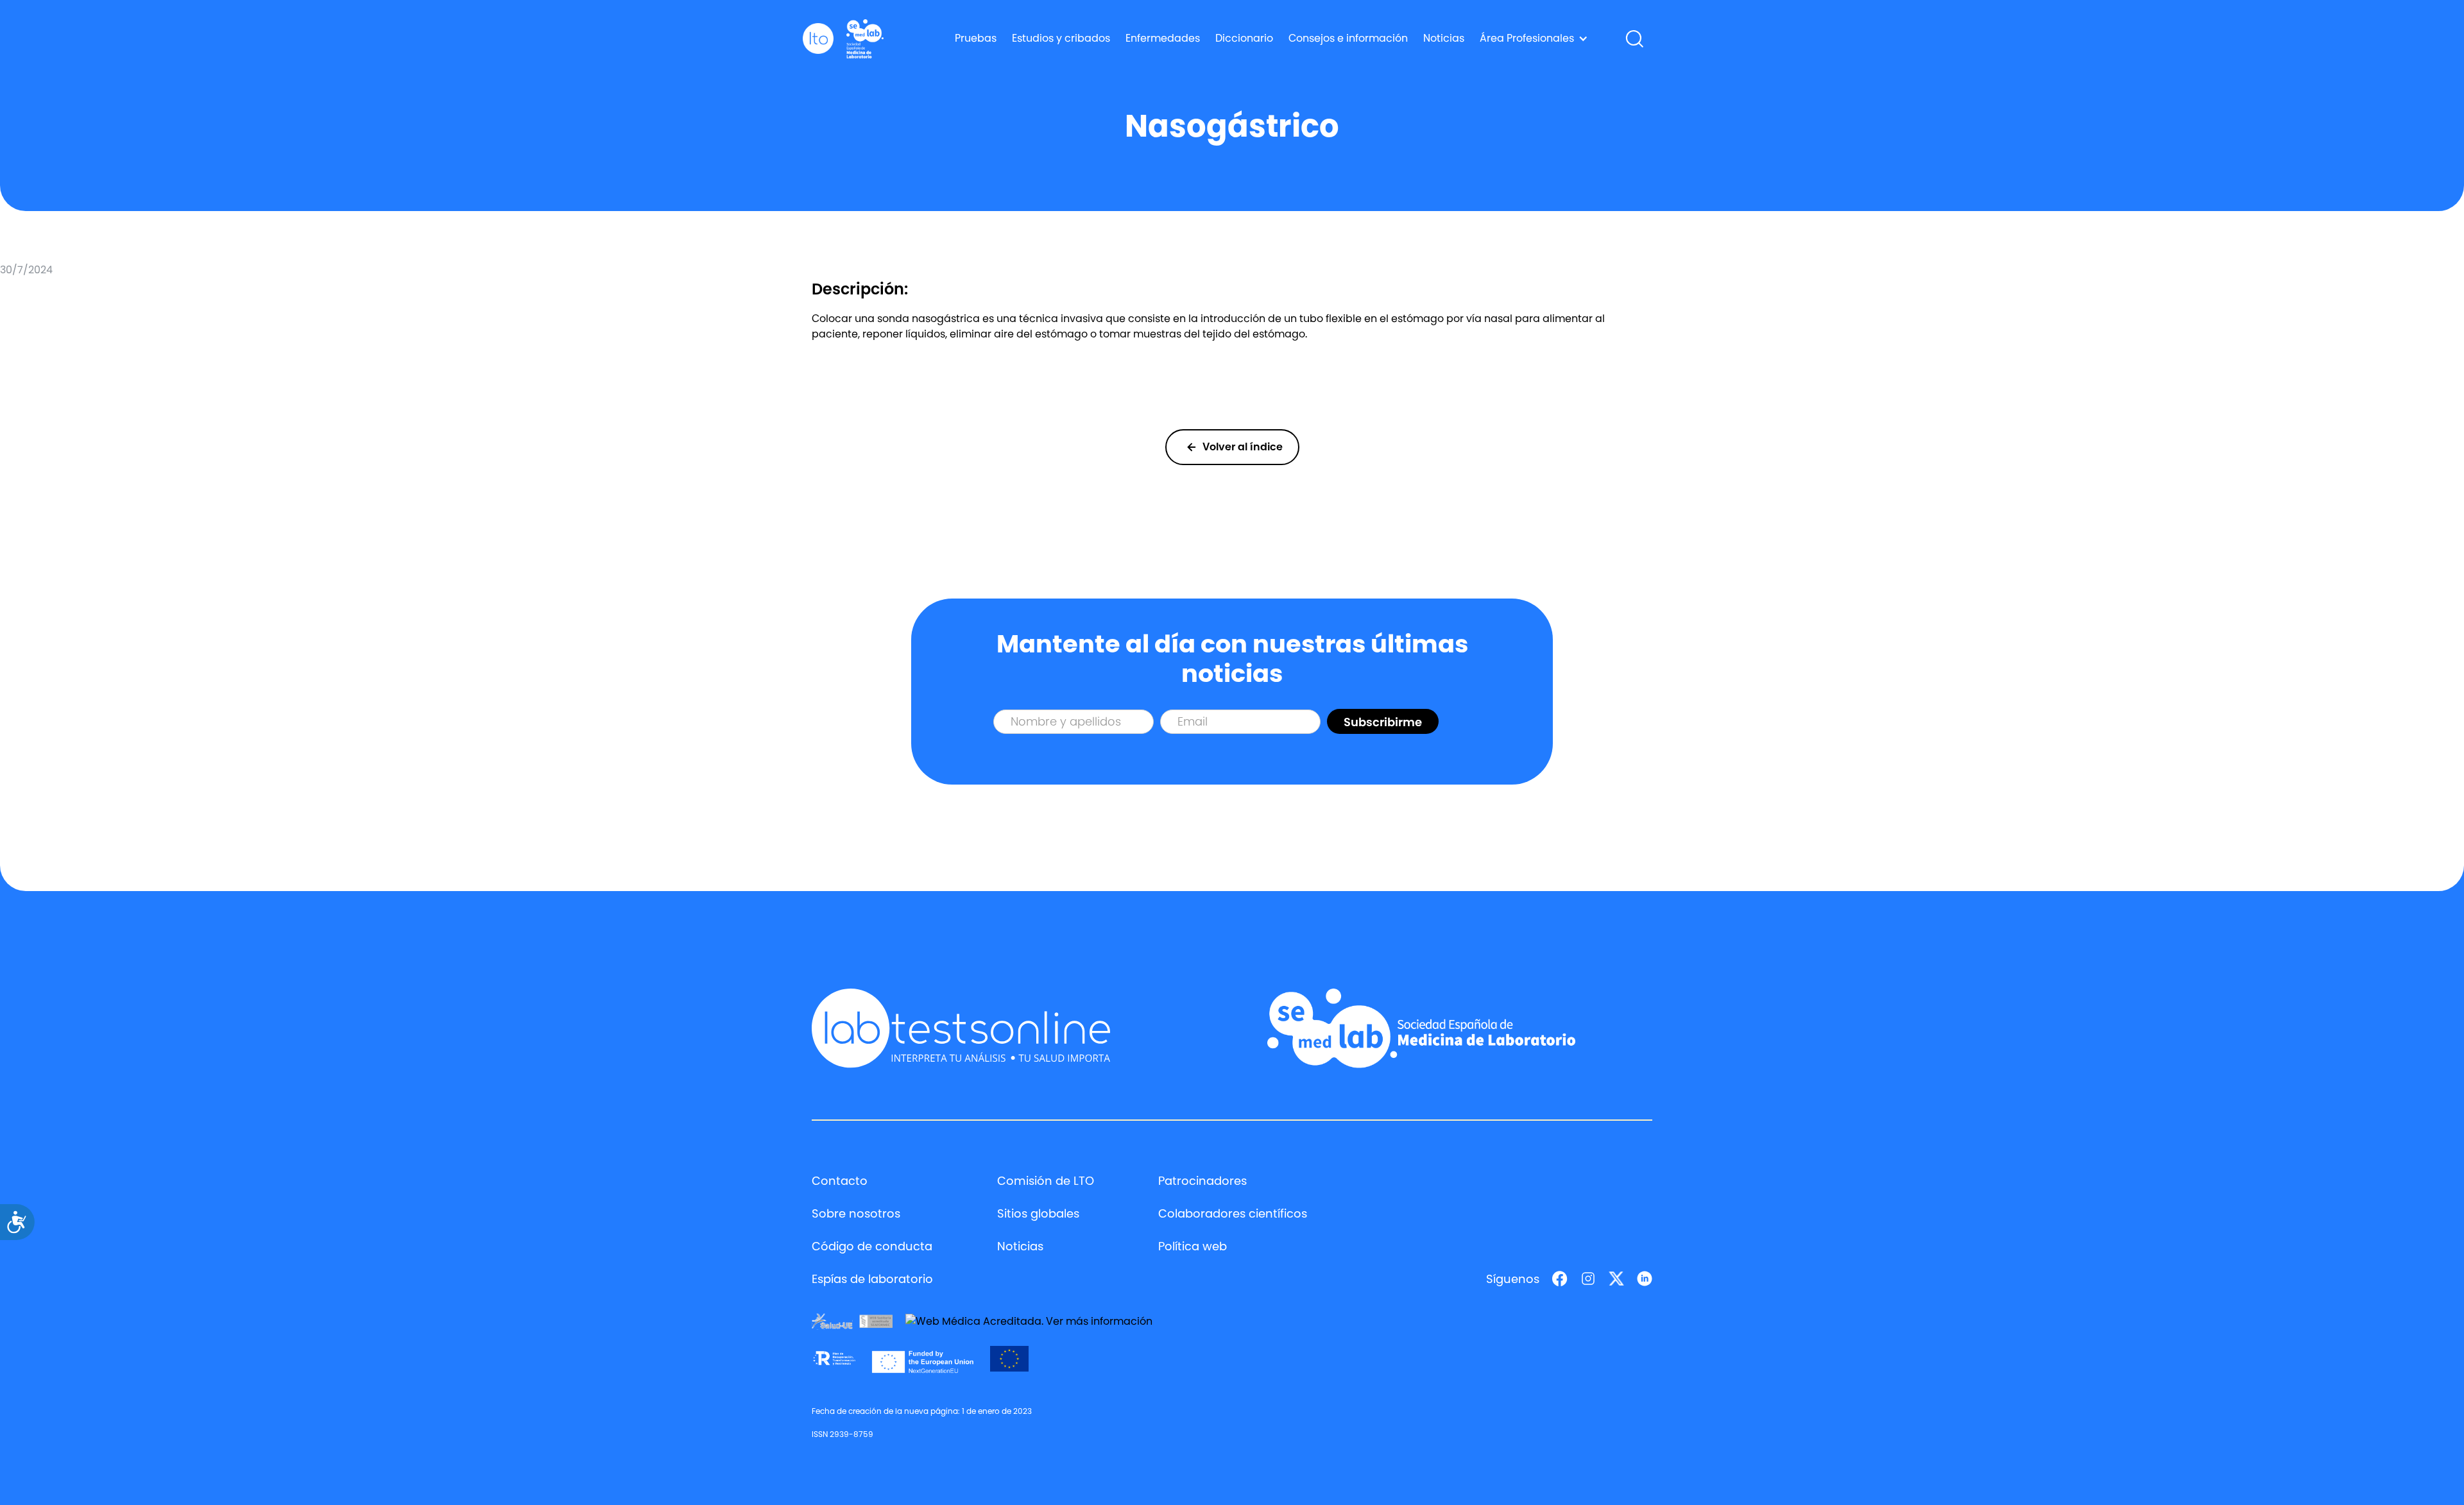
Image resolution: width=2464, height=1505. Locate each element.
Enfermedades (1163, 38)
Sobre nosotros (856, 1213)
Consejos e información (1348, 38)
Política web (1193, 1246)
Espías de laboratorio (872, 1279)
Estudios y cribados (1061, 38)
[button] (1534, 38)
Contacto (840, 1181)
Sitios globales (1038, 1213)
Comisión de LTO (1046, 1181)
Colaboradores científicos (1233, 1213)
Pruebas (976, 38)
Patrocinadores (1202, 1181)
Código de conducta (872, 1246)
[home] (818, 39)
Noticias (1444, 38)
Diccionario (1244, 38)
